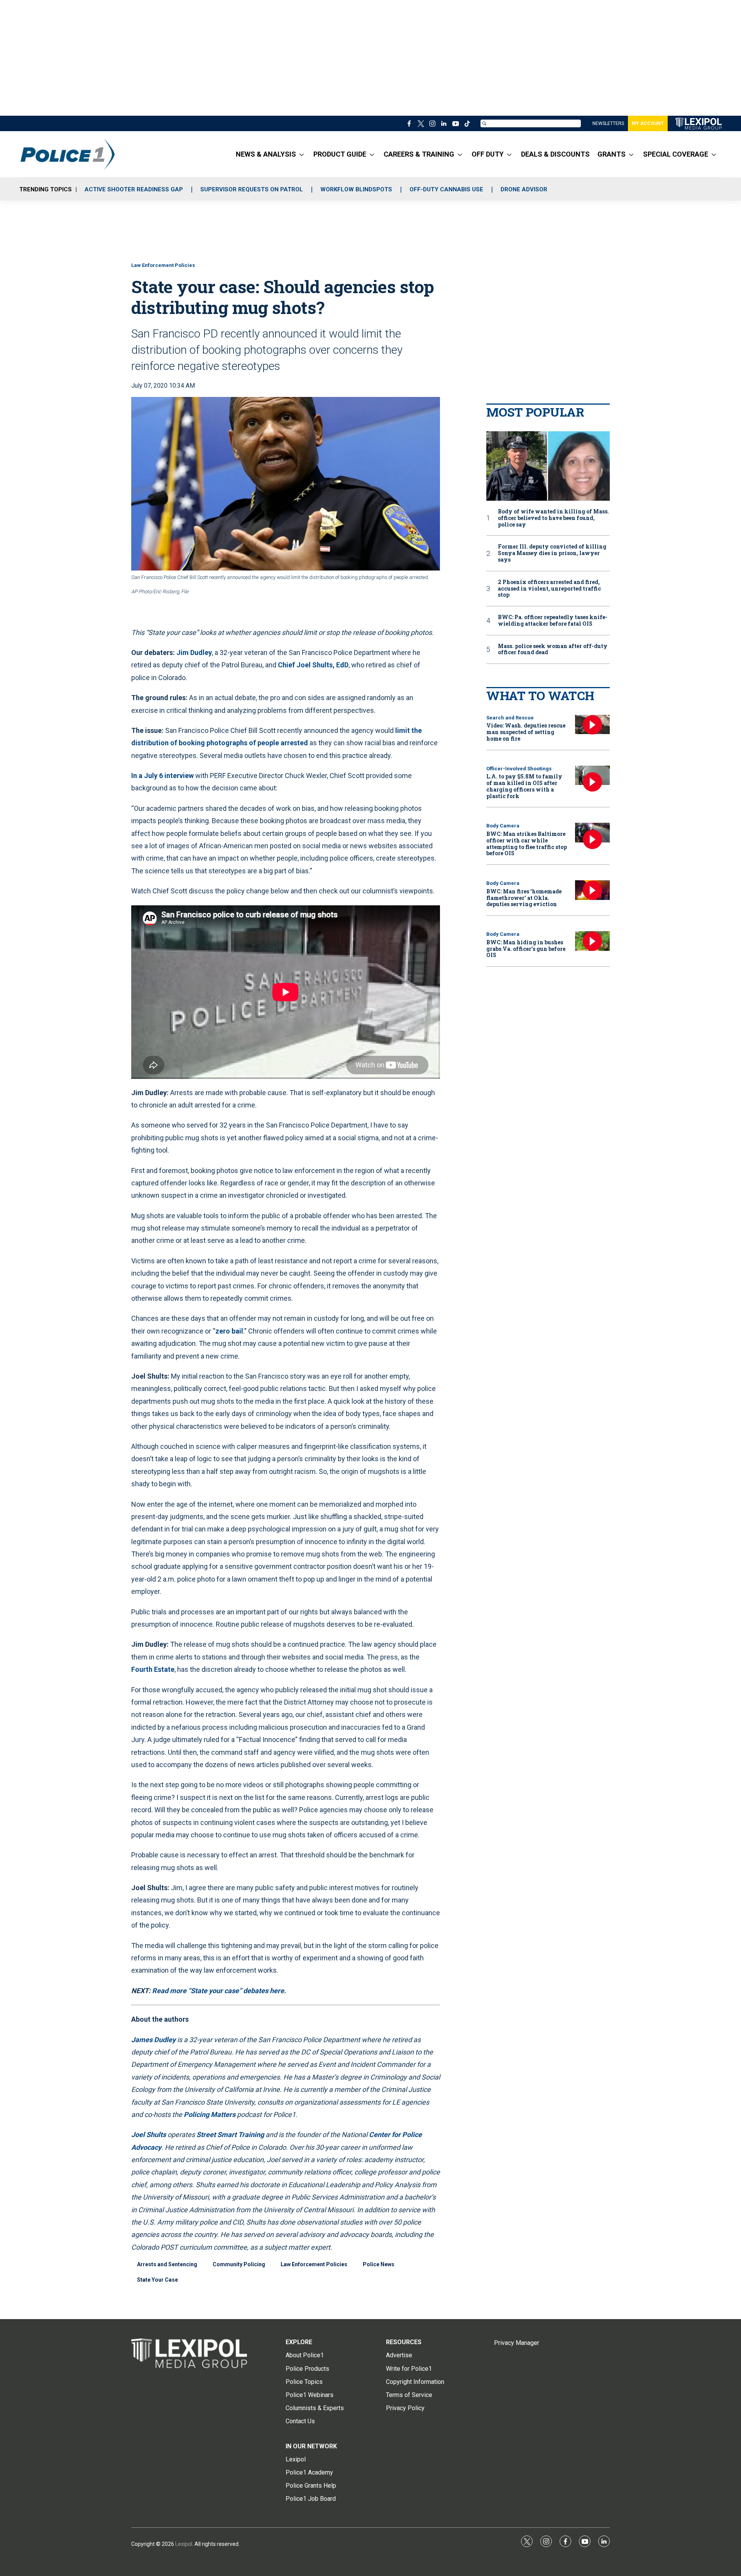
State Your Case (157, 2280)
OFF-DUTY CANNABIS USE (446, 189)
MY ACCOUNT (648, 123)
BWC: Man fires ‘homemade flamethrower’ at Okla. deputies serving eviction (524, 898)
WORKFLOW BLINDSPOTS (356, 189)
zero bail (229, 1331)
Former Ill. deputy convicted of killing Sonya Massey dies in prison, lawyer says (552, 553)
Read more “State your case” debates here (218, 1991)
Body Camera (503, 826)
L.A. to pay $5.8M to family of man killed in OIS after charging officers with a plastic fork (524, 786)
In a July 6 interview (162, 776)
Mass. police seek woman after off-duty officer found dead (553, 650)
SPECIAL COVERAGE (676, 154)
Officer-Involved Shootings (519, 769)
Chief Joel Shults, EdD (312, 665)
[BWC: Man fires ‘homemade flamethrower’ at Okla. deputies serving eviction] (592, 890)
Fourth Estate (153, 1669)
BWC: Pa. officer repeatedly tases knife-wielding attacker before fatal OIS (553, 621)
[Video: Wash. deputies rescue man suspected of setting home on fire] (592, 725)
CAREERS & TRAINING (419, 154)
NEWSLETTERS (608, 123)
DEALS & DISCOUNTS (555, 154)
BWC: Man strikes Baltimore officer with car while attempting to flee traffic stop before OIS (527, 843)
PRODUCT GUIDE (340, 154)
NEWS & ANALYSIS (266, 154)
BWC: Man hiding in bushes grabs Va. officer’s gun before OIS (526, 949)
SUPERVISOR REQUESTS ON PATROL (252, 189)
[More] (302, 154)
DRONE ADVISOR (524, 189)
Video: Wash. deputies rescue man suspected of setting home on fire (526, 732)
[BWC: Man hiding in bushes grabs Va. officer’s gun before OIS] (592, 941)
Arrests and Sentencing (167, 2264)
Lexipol (184, 2544)
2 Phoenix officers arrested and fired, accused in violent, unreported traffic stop (549, 589)
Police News (379, 2264)
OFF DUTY (488, 154)
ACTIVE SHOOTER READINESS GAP (134, 189)
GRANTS (612, 154)
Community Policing (239, 2264)
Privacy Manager (517, 2343)
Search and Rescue (510, 718)
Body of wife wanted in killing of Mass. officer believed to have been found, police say (553, 518)
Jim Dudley (194, 652)
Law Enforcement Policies (163, 265)
